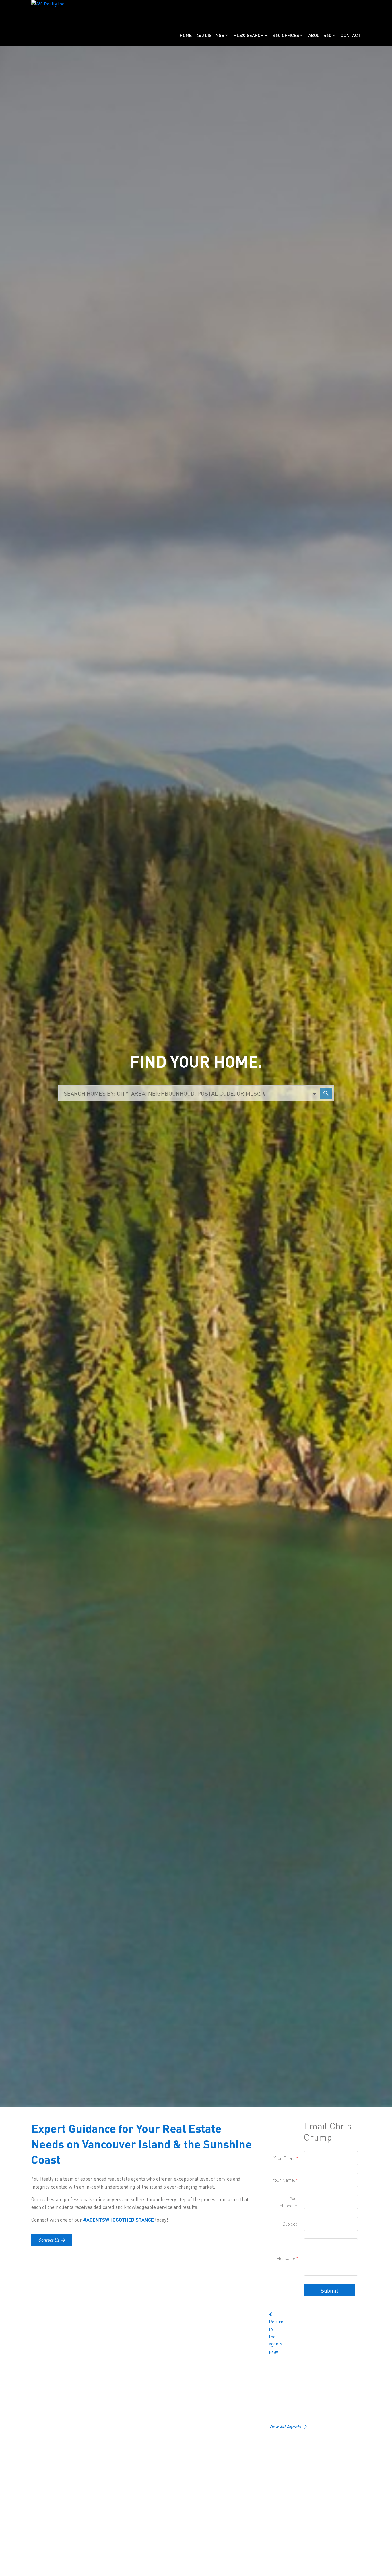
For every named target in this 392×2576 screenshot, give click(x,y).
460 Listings (210, 35)
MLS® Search (249, 35)
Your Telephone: (288, 2202)
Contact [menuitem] (351, 35)
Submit (329, 2290)
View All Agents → (288, 2426)
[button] (52, 2240)
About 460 (320, 35)
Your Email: (285, 2158)
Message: (286, 2258)
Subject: (290, 2224)
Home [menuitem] (186, 35)
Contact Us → (52, 2240)
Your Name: (285, 2180)
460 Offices (286, 35)
